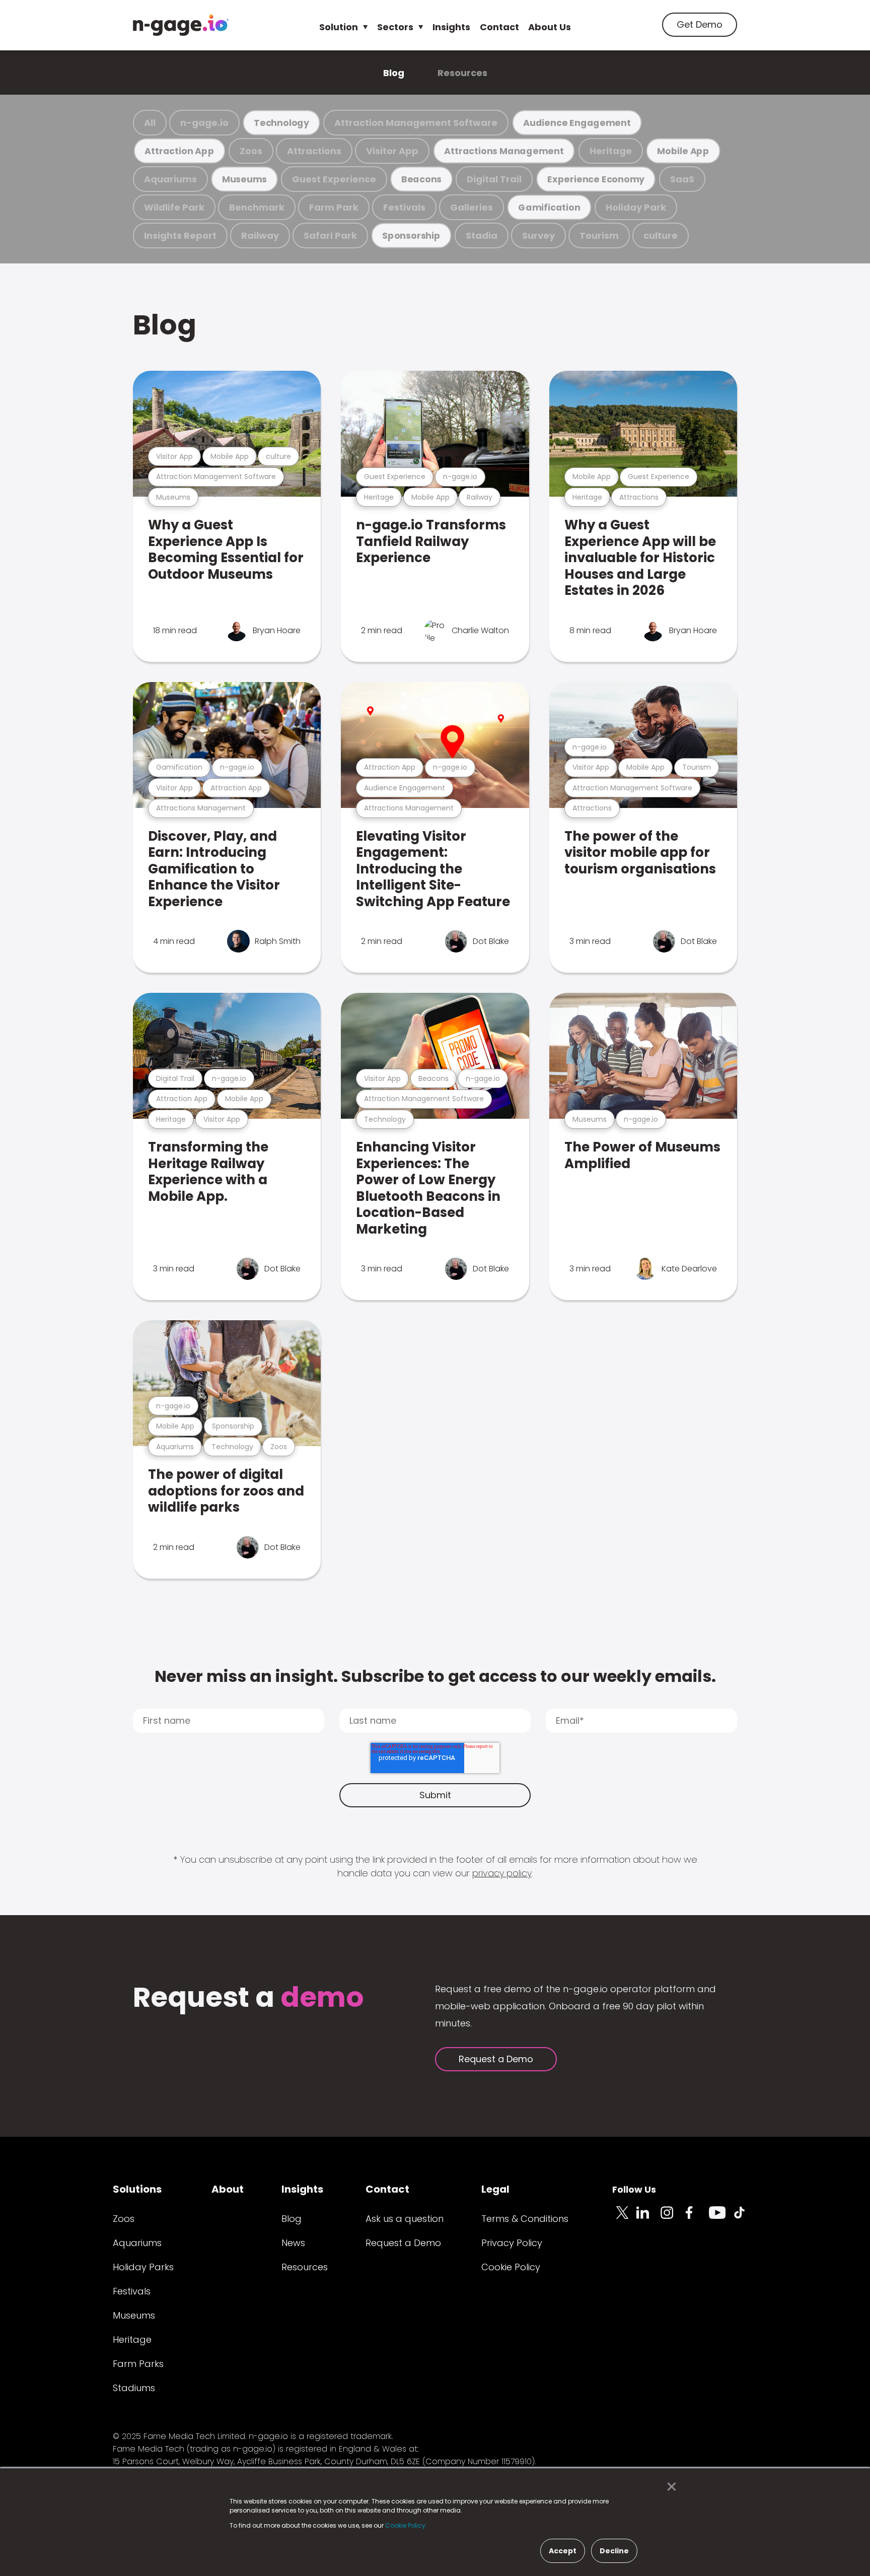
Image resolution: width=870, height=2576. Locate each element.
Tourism (599, 235)
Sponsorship (411, 235)
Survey (538, 235)
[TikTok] (745, 2218)
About (228, 2189)
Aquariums (170, 179)
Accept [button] (563, 2551)
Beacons (421, 179)
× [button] (669, 2487)
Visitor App (392, 151)
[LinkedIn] (648, 2218)
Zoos (251, 151)
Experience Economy (596, 179)
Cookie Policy (511, 2267)
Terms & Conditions (525, 2219)
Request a (248, 1998)
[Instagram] (673, 2218)
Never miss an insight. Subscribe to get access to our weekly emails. (435, 1676)
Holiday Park (636, 207)
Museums (244, 179)
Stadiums (134, 2388)
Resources (462, 73)
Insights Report (180, 235)
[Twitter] (624, 2218)
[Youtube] (721, 2218)
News (293, 2243)
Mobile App (683, 151)
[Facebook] (697, 2218)
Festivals (404, 207)
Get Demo (700, 24)
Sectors (395, 27)
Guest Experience (334, 179)
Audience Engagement (577, 123)
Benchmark (257, 207)
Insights (451, 27)
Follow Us (634, 2189)
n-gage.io (204, 123)
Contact (499, 27)
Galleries (472, 207)
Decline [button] (614, 2551)
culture (661, 235)
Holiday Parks (143, 2267)
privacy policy (502, 1873)
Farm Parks (138, 2364)
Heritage (611, 151)
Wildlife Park (174, 207)
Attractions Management (504, 151)
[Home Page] (181, 25)
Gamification (549, 207)
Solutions (137, 2189)
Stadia (482, 235)
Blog (394, 73)
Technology (281, 123)
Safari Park (330, 235)
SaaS (682, 179)
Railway (260, 235)
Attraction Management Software (416, 123)
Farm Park (334, 207)
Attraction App (179, 151)
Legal (495, 2189)
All (150, 123)
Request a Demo (496, 2059)
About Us (550, 27)
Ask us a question (405, 2219)
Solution (339, 27)
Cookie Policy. (406, 2525)
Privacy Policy (512, 2243)
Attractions (314, 151)
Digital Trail (494, 179)
